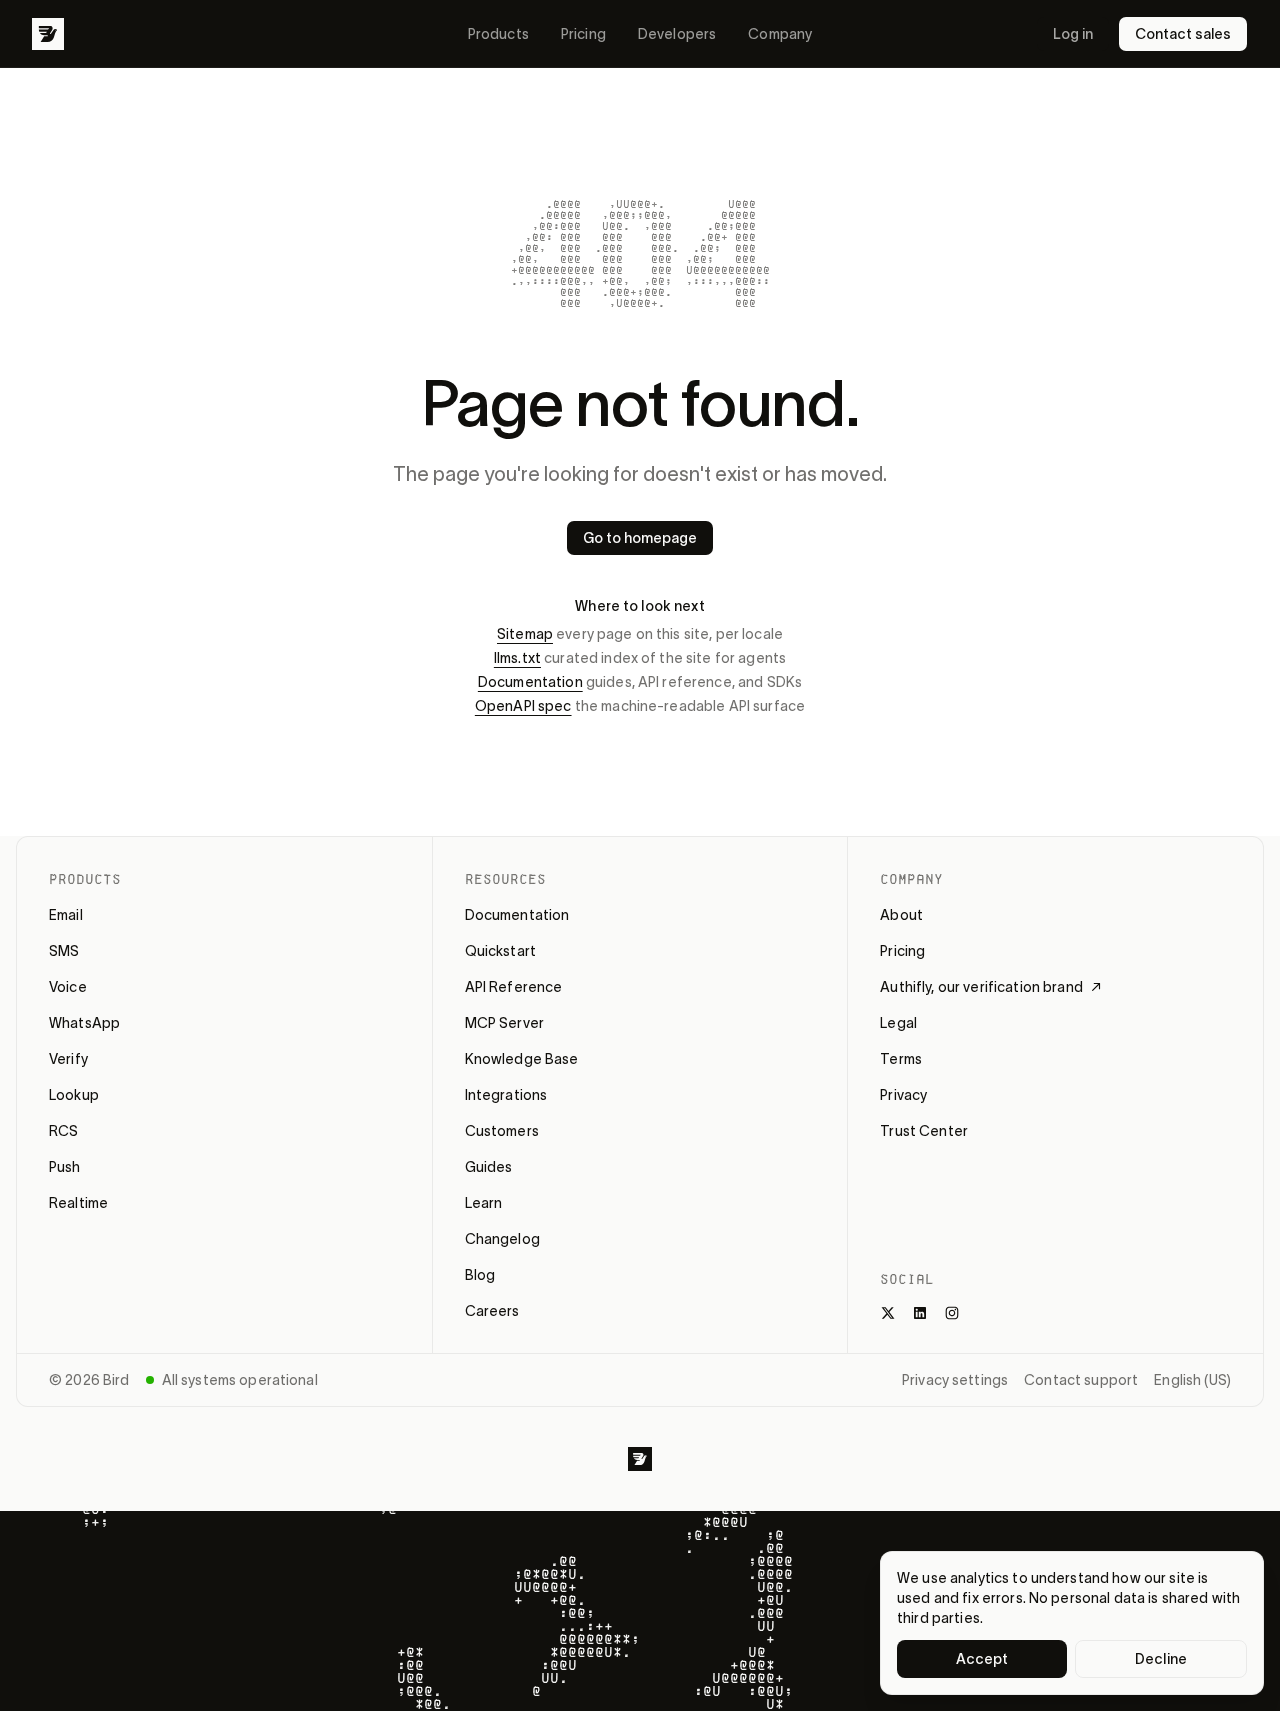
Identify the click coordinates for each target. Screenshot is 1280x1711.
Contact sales (1183, 34)
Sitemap (525, 634)
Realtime (78, 1203)
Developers (677, 34)
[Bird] (48, 34)
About (901, 915)
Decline (1161, 1659)
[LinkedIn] (920, 1313)
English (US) (1192, 1380)
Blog (480, 1275)
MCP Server (504, 1023)
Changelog (502, 1239)
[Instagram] (952, 1313)
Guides (489, 1167)
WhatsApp (84, 1023)
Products (498, 34)
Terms (901, 1059)
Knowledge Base (522, 1059)
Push (65, 1167)
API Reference (514, 987)
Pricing (583, 34)
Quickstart (500, 951)
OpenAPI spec (523, 706)
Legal (898, 1023)
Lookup (74, 1095)
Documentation (530, 682)
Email (66, 915)
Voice (68, 987)
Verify (68, 1059)
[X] (888, 1313)
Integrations (506, 1095)
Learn (484, 1203)
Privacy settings (955, 1380)
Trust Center (924, 1131)
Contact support (1081, 1380)
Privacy (903, 1095)
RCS (63, 1131)
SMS (64, 951)
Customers (502, 1131)
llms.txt (517, 658)
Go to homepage (640, 538)
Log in (1073, 34)
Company (780, 34)
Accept (982, 1659)
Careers (492, 1311)
